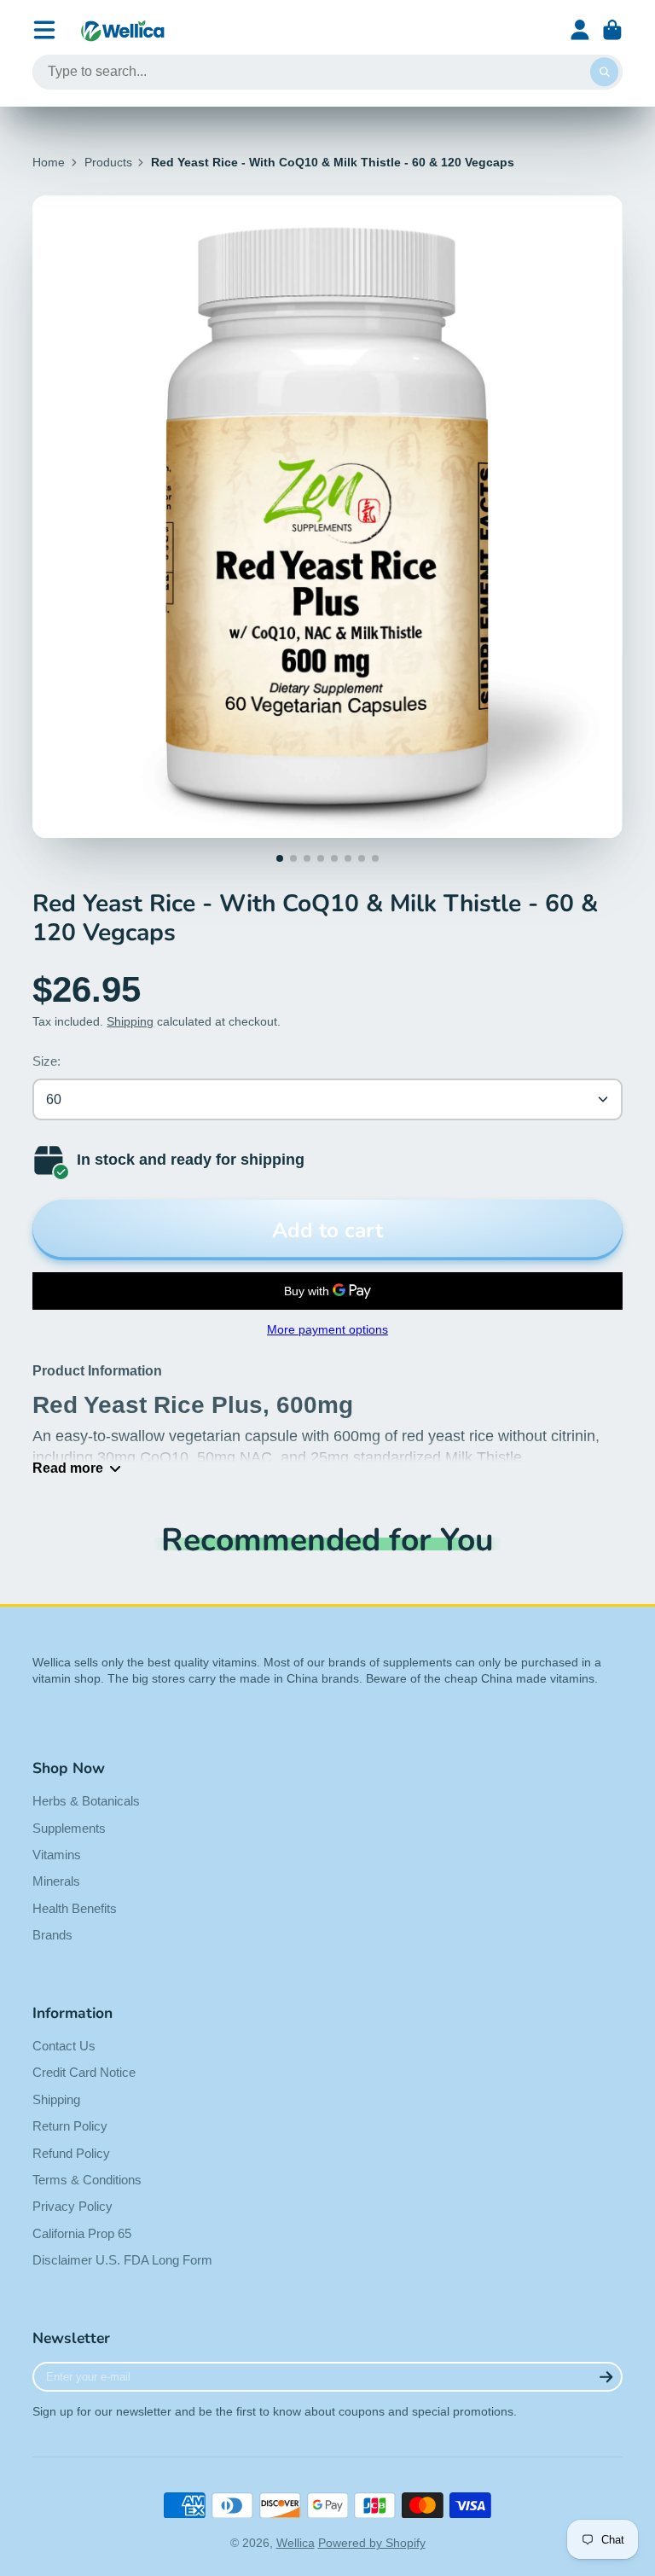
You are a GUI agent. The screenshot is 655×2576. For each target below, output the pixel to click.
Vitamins (57, 1855)
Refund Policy (71, 2153)
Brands (52, 1935)
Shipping (130, 1021)
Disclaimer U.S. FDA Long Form (122, 2260)
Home (49, 162)
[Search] (605, 73)
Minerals (56, 1881)
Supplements (69, 1828)
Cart (612, 30)
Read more (68, 1468)
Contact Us (64, 2046)
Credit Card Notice (84, 2072)
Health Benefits (75, 1908)
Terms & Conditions (87, 2180)
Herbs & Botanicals (86, 1801)
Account (580, 30)
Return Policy (70, 2126)
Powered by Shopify (372, 2543)
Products (108, 162)
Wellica (296, 2543)
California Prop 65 (82, 2233)
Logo (123, 30)
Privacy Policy (72, 2206)
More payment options (327, 1329)
